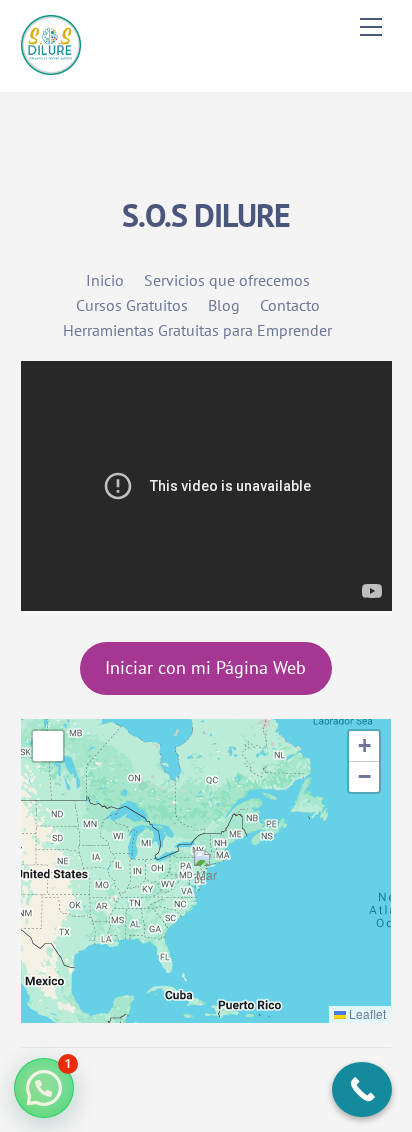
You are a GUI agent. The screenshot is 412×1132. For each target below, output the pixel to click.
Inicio (105, 280)
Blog (224, 305)
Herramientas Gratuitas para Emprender (197, 330)
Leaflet (366, 1013)
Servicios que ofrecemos (227, 280)
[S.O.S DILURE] (51, 66)
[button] (206, 870)
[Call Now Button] (362, 1089)
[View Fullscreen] (48, 746)
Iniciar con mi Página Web (205, 667)
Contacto (290, 305)
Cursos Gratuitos (132, 305)
